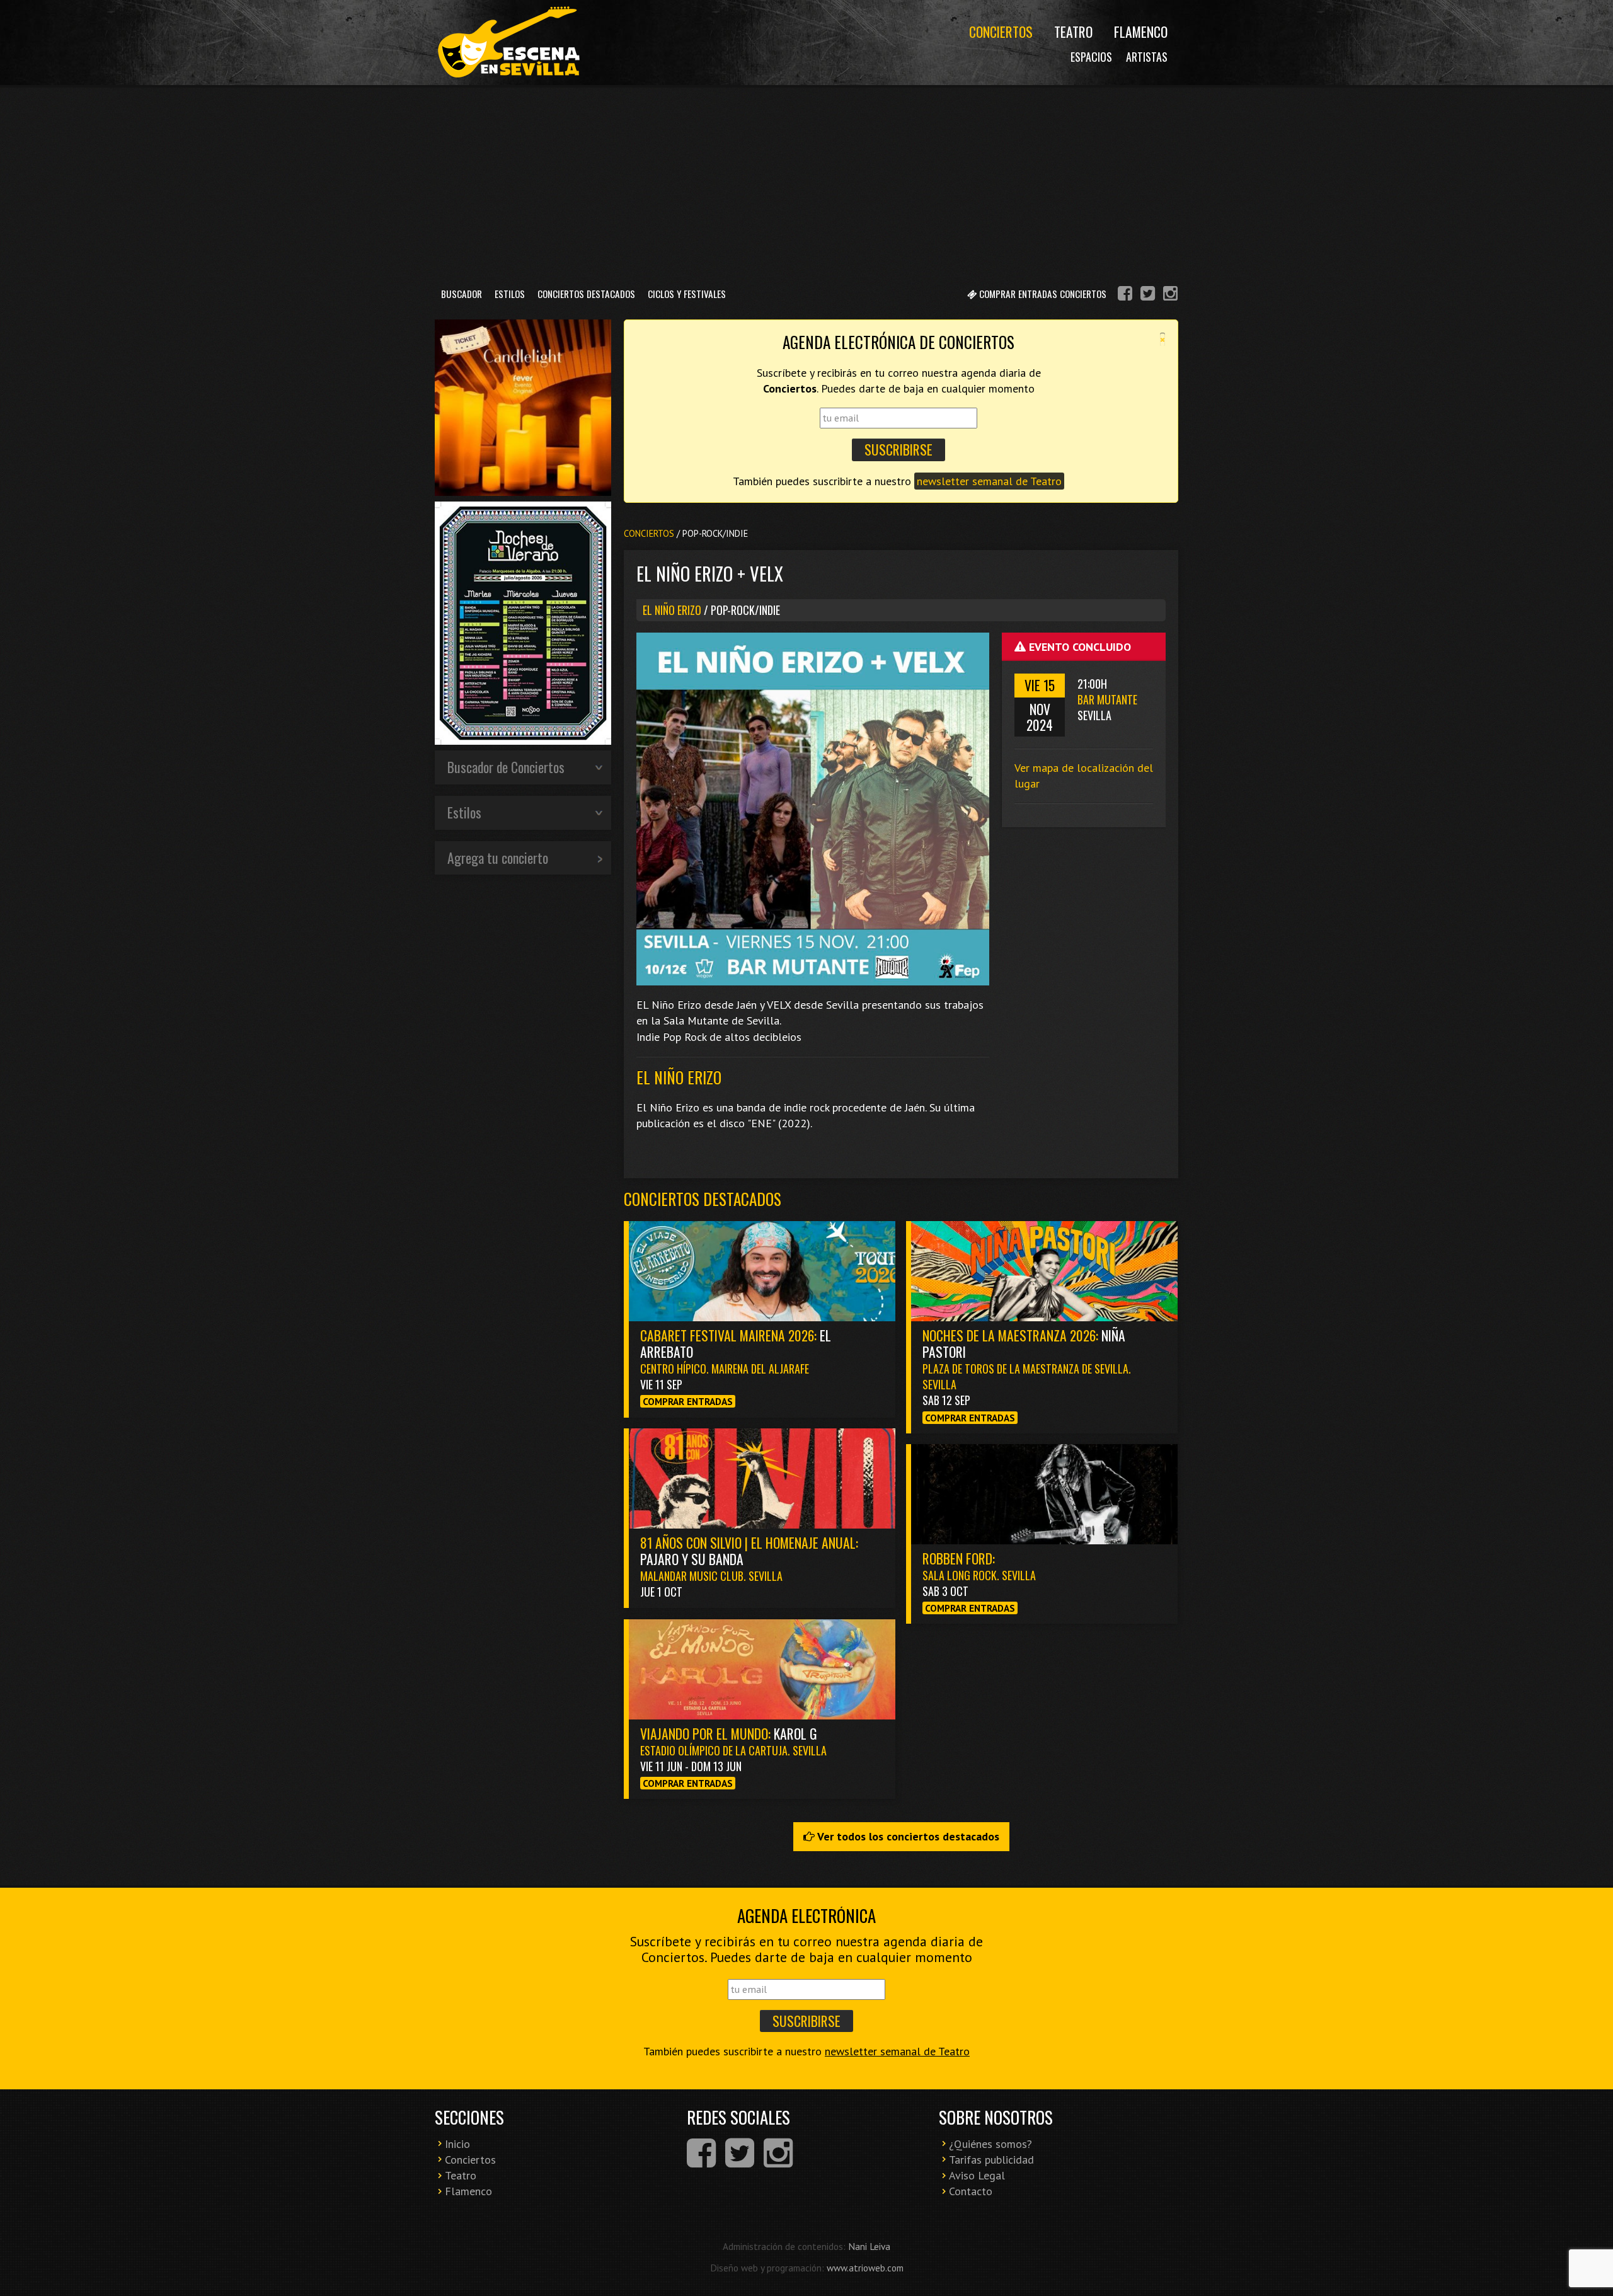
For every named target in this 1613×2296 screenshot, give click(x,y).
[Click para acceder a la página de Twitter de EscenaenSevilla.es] (1148, 295)
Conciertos (1001, 32)
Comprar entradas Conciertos (1042, 294)
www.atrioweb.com (865, 2268)
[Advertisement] (806, 182)
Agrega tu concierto (498, 858)
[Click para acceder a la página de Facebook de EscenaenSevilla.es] (1125, 295)
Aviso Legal (977, 2175)
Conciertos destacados (703, 1199)
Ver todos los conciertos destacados (907, 1836)
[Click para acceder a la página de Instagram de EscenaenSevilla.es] (1170, 295)
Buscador (462, 294)
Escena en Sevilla (507, 43)
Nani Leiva (869, 2246)
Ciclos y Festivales (687, 294)
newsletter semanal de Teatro (989, 481)
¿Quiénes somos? (990, 2144)
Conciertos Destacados (586, 294)
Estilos (510, 294)
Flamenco (1141, 32)
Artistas (1147, 57)
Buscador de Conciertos (506, 767)
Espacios (1091, 57)
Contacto (971, 2191)
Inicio (457, 2144)
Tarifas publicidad (991, 2160)
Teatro (1073, 32)
